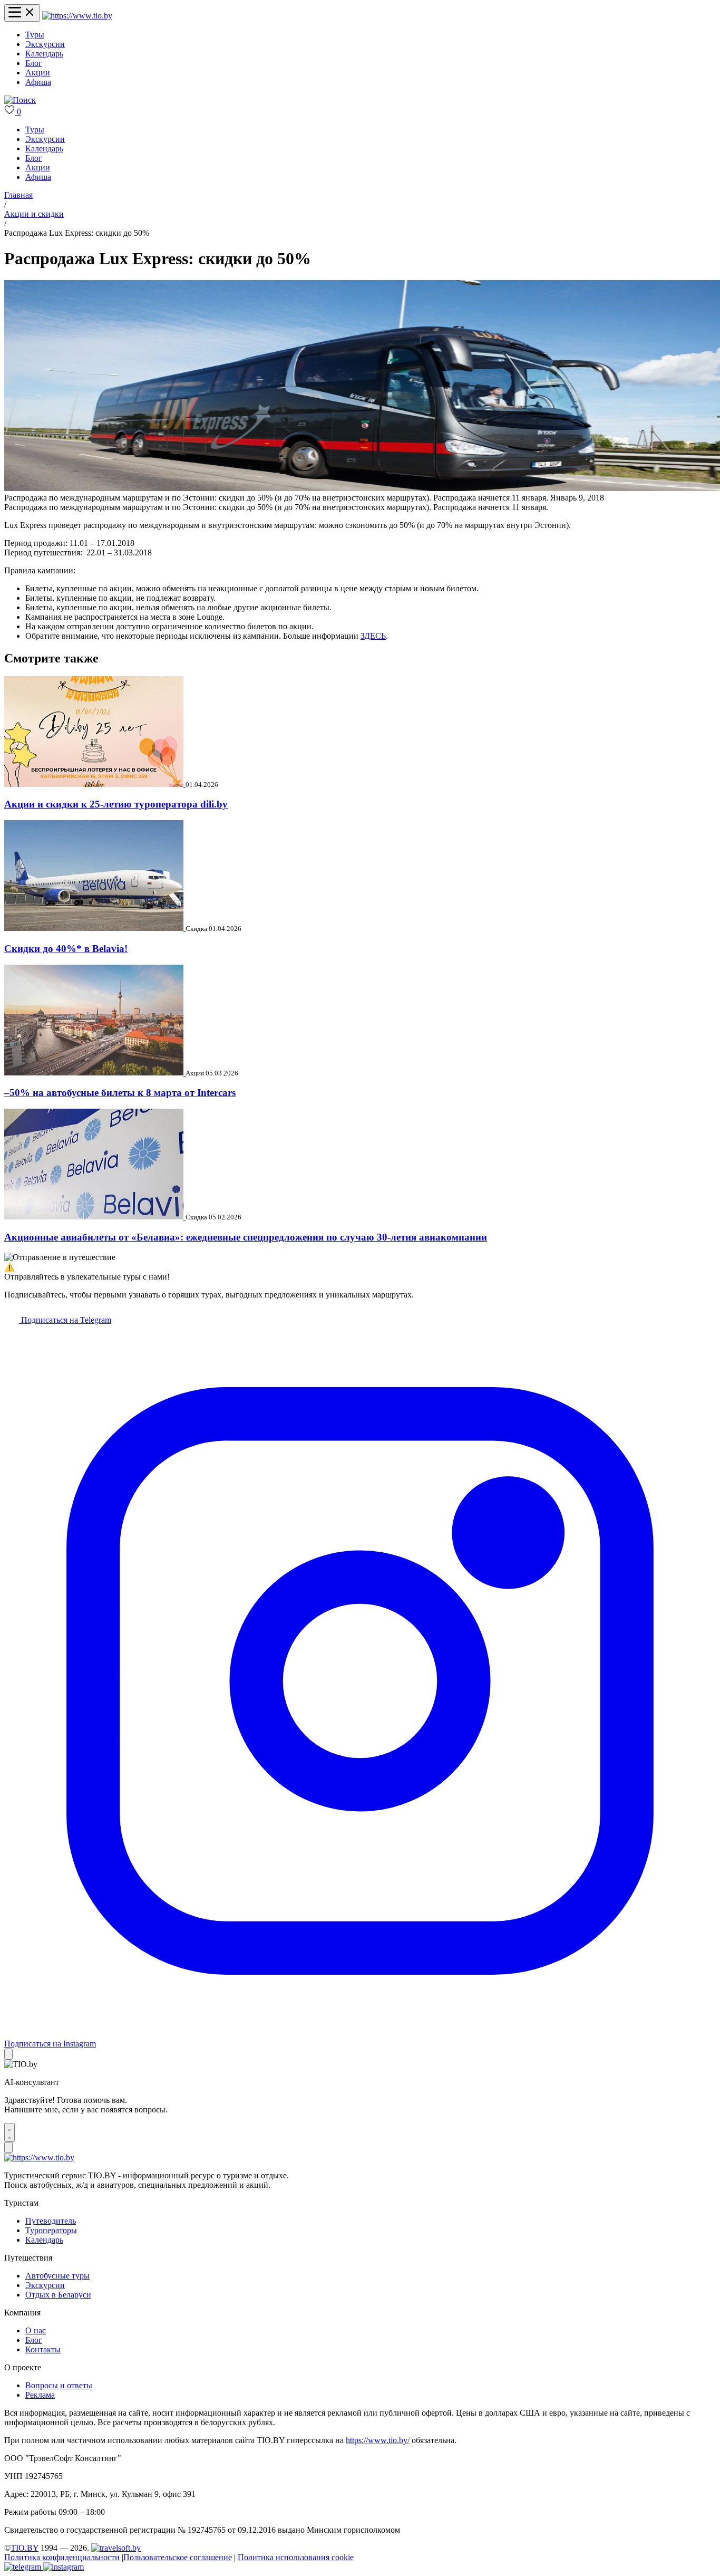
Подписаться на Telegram (65, 1320)
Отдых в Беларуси (58, 2295)
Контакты (43, 2349)
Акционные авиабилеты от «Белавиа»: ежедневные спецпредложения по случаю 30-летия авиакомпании (246, 1237)
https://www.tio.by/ (378, 2440)
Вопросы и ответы (59, 2385)
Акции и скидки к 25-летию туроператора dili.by (116, 804)
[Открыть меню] (22, 13)
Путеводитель (51, 2221)
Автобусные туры (57, 2276)
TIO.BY (25, 2548)
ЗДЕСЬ (373, 636)
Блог (34, 63)
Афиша (38, 82)
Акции (38, 73)
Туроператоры (51, 2230)
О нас (36, 2330)
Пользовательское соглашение (178, 2557)
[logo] (77, 16)
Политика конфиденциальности (62, 2557)
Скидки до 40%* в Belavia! (66, 949)
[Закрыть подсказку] (8, 2054)
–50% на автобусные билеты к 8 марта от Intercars (120, 1093)
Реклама (40, 2395)
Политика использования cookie (296, 2557)
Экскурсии (45, 44)
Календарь (44, 54)
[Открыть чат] (9, 2132)
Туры (35, 35)
